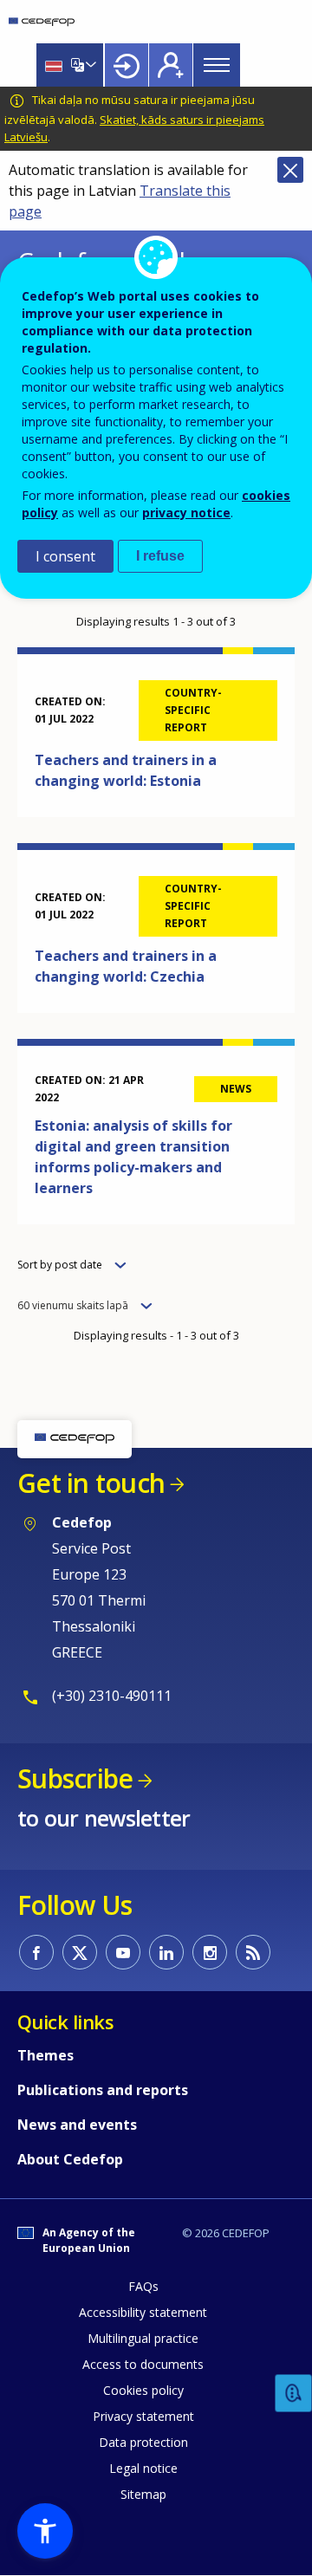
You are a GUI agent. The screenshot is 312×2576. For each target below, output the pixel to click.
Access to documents (143, 2364)
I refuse (160, 556)
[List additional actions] (89, 65)
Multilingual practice (143, 2338)
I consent (65, 556)
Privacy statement (143, 2416)
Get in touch (91, 1483)
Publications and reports (103, 2090)
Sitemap (143, 2494)
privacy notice (186, 513)
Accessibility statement (143, 2312)
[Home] (42, 22)
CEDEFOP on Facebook (36, 1952)
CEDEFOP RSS (253, 1952)
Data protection (143, 2442)
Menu (217, 65)
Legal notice (143, 2468)
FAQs (143, 2286)
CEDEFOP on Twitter (80, 1952)
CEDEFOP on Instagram (210, 1952)
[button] (45, 2531)
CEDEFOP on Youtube (123, 1952)
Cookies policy (143, 2390)
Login (127, 65)
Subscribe (75, 1778)
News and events (77, 2125)
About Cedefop (70, 2159)
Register (171, 65)
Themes (45, 2055)
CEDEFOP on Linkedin (166, 1952)
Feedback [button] (294, 2394)
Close (290, 170)
